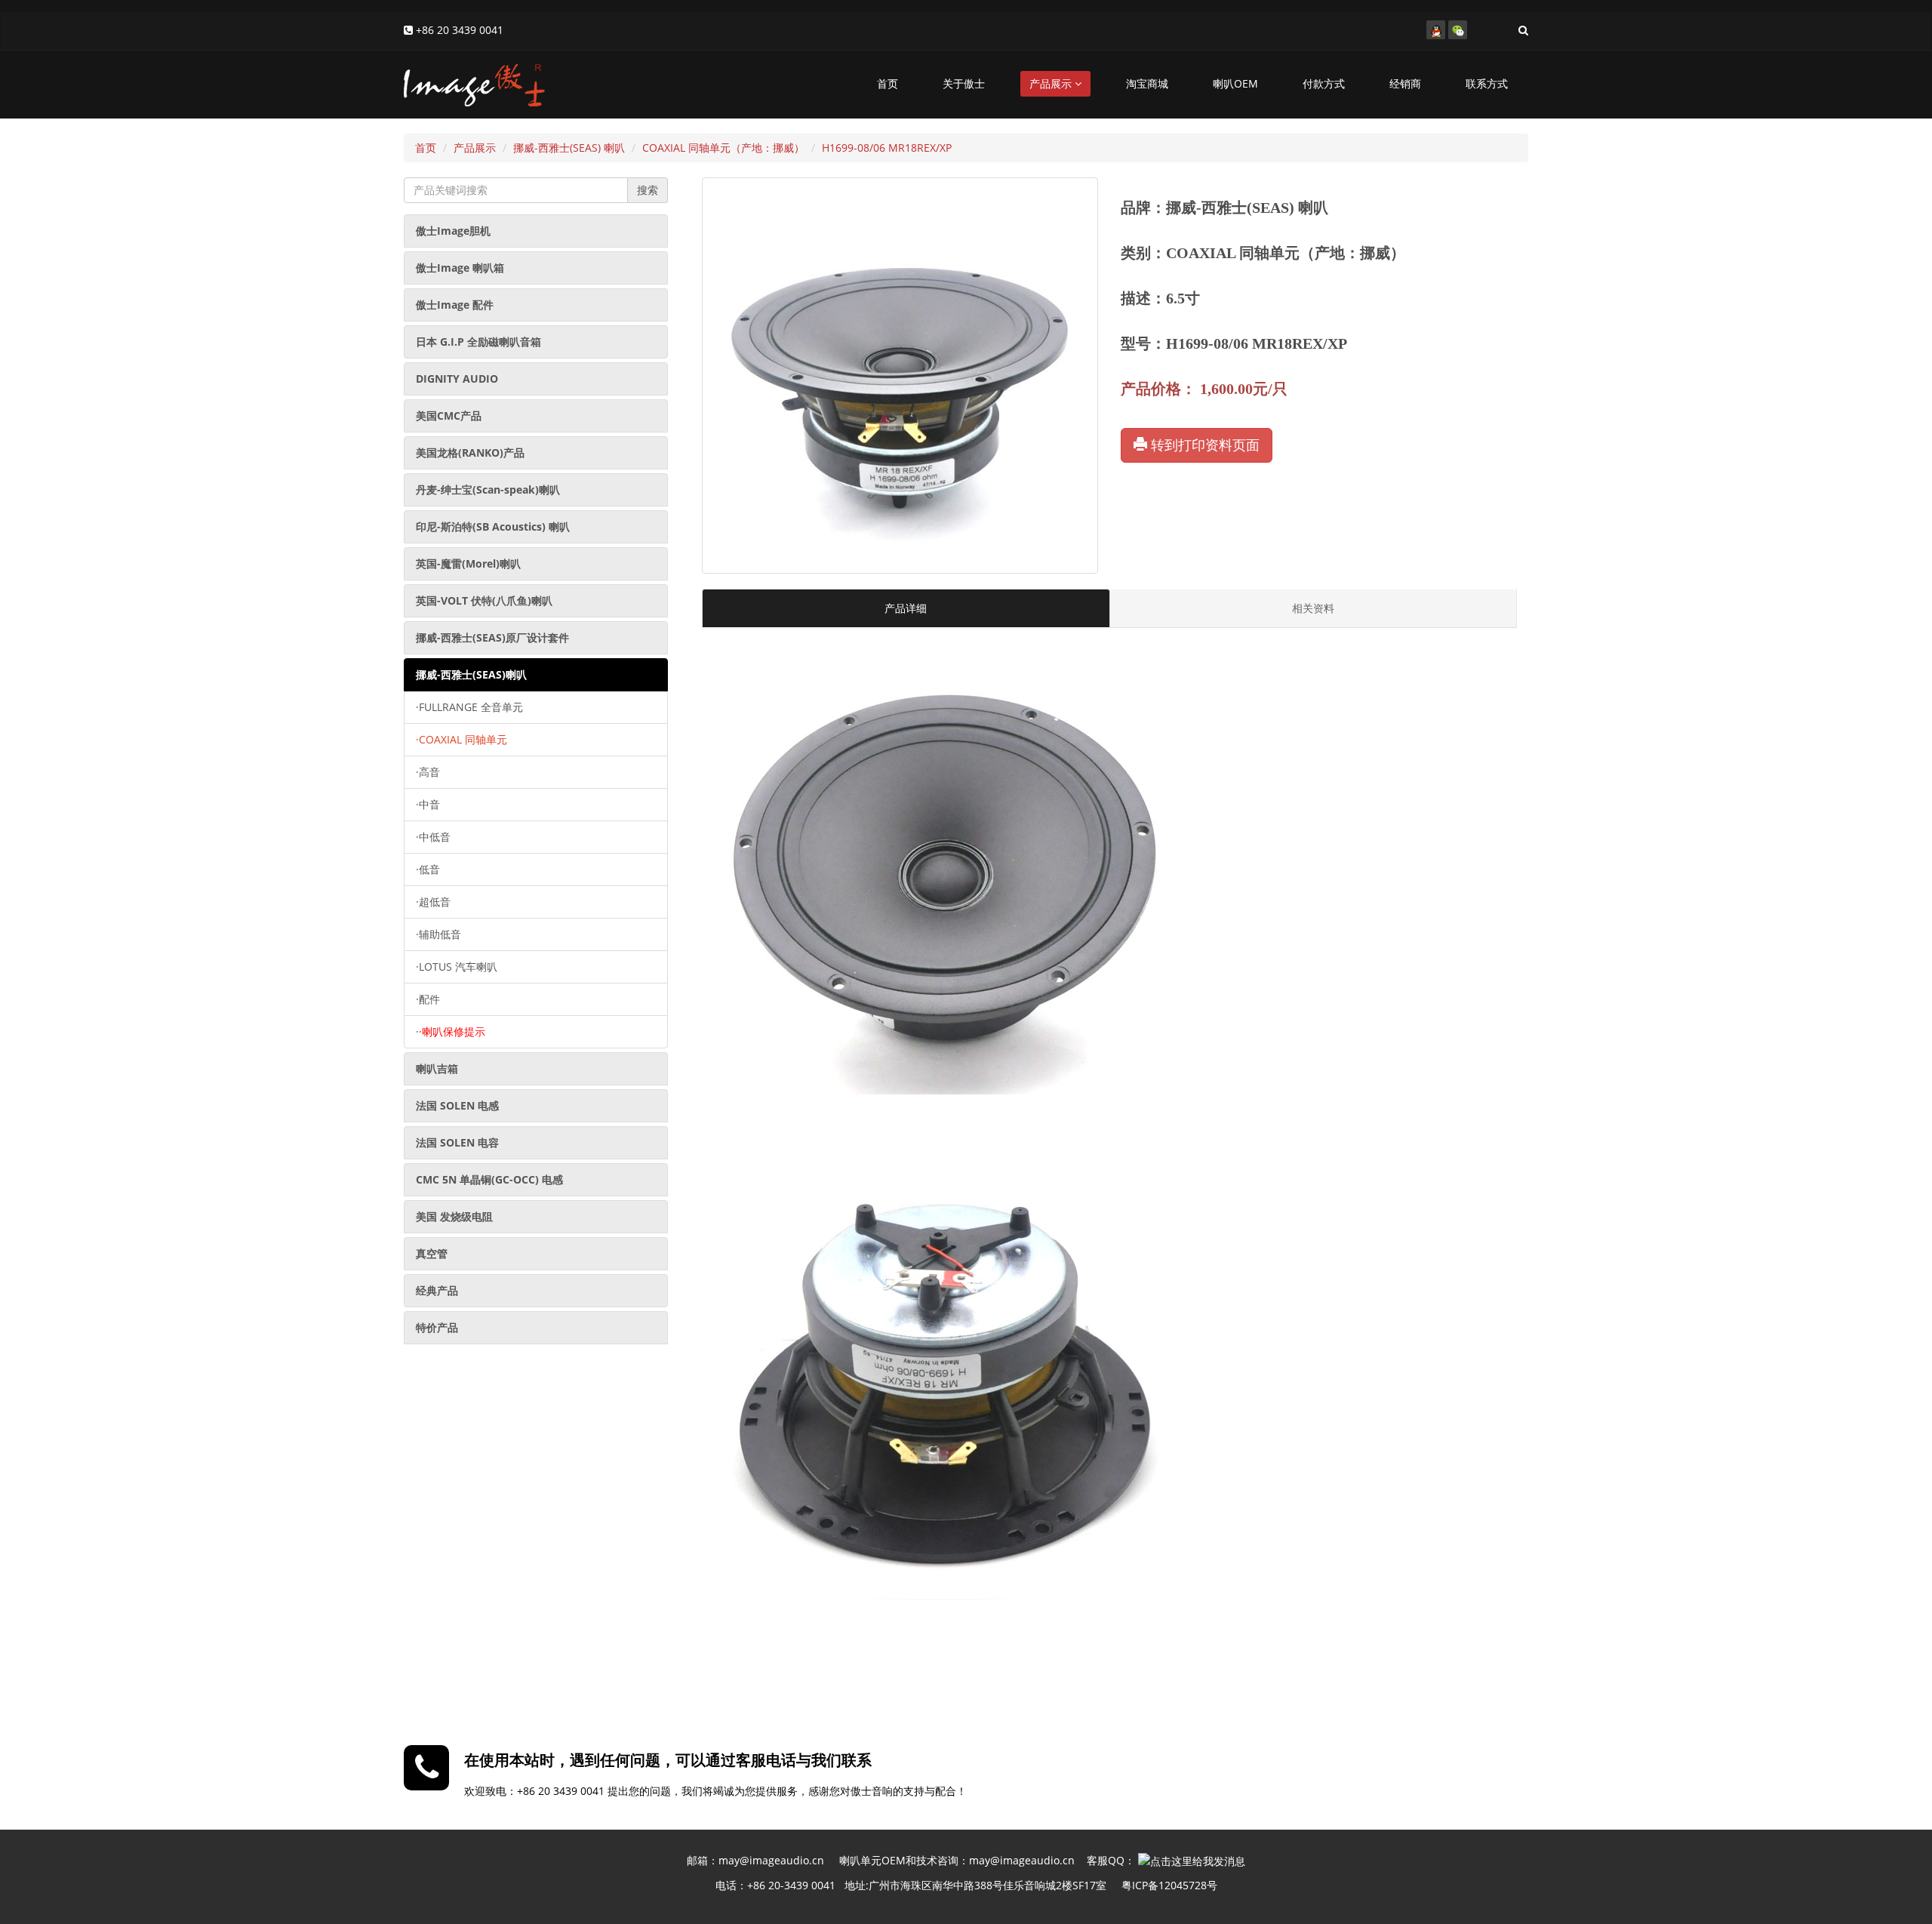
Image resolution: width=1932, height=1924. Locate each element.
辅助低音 (438, 934)
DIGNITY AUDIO (457, 379)
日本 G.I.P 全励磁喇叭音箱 (478, 342)
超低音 (433, 902)
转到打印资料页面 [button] (1203, 445)
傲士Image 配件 (455, 305)
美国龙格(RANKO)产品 (470, 453)
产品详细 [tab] (906, 608)
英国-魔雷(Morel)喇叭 (468, 563)
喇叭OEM (1235, 83)
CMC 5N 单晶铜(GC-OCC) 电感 (489, 1179)
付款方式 (1324, 83)
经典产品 (437, 1290)
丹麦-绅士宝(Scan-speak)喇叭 (488, 489)
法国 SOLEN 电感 (457, 1105)
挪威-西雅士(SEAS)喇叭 (471, 674)
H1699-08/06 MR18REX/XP (887, 148)
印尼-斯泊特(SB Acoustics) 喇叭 (493, 526)
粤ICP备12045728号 (1169, 1885)
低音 (428, 869)
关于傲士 (964, 83)
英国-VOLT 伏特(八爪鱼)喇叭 (484, 600)
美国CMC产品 (449, 416)
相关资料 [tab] (1313, 608)
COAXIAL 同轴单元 (461, 739)
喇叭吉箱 (437, 1068)
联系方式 (1487, 83)
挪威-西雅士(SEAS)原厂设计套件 (492, 637)
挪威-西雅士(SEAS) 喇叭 (569, 148)
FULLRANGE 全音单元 (469, 707)
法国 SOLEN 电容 (457, 1142)
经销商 (1405, 83)
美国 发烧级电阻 (454, 1216)
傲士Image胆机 (453, 231)
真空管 (432, 1253)
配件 (428, 999)
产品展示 (1052, 83)
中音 (428, 804)
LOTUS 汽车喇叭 (457, 967)
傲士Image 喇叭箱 (460, 268)
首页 (888, 83)
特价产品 (437, 1327)
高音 (428, 772)
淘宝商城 (1147, 83)
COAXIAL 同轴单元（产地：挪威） (723, 148)
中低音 (433, 837)
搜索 (648, 190)
